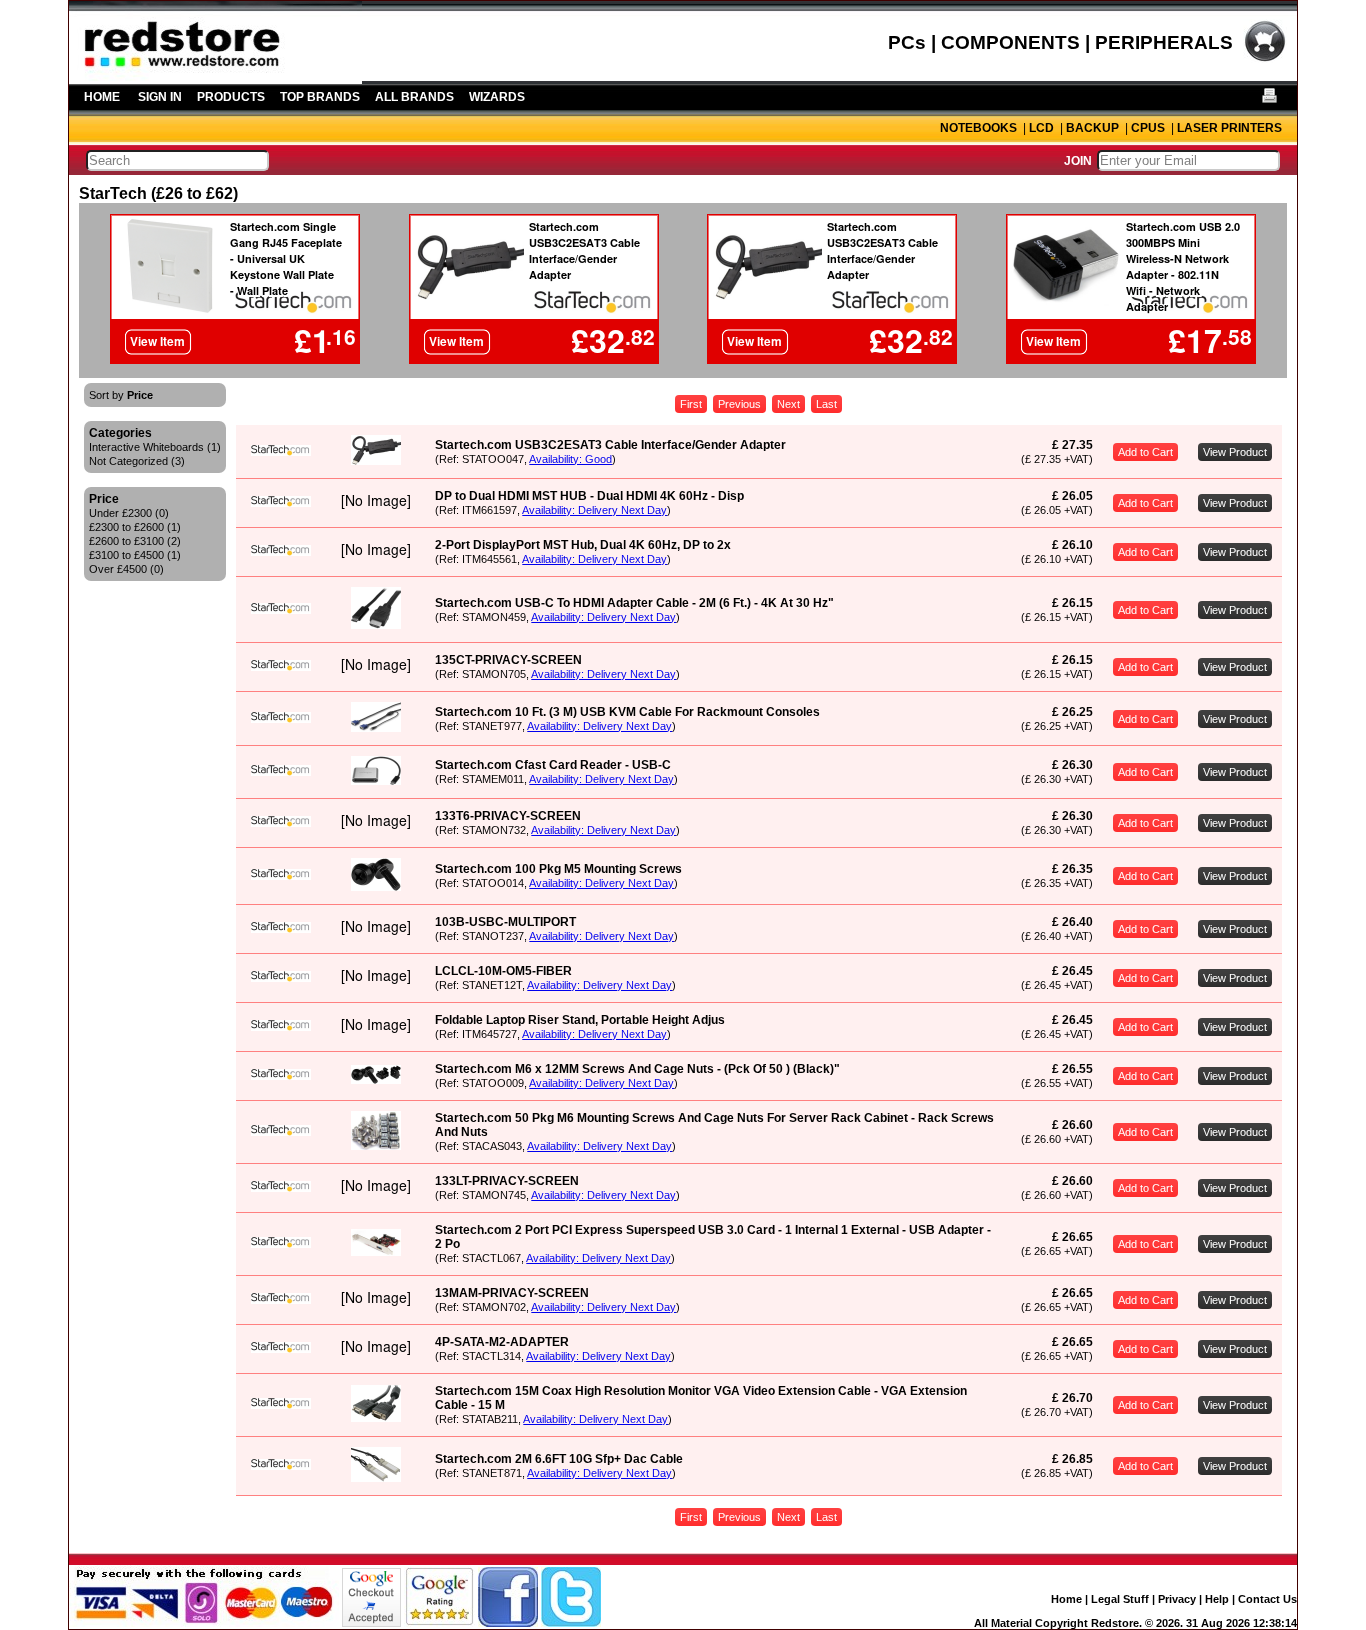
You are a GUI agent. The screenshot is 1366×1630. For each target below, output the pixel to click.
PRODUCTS (231, 97)
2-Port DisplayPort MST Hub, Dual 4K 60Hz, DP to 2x (583, 545)
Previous (739, 404)
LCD (1041, 128)
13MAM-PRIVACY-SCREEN (512, 1293)
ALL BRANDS (414, 97)
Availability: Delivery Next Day (594, 510)
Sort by (121, 395)
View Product (1235, 452)
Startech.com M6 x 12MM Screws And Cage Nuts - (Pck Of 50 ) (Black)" (637, 1069)
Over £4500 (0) (126, 569)
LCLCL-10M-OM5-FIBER (503, 971)
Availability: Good (570, 459)
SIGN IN (160, 97)
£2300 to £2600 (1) (135, 527)
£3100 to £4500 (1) (135, 555)
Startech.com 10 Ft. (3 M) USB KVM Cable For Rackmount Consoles (627, 712)
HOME (102, 97)
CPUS (1148, 128)
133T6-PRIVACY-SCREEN (508, 816)
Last (826, 404)
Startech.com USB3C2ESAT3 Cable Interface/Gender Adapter (610, 445)
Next (788, 404)
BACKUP (1092, 128)
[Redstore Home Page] (215, 77)
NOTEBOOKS (978, 128)
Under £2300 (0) (129, 513)
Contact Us (1267, 1599)
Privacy (1177, 1599)
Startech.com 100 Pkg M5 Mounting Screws (558, 869)
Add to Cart (1145, 452)
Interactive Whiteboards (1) (155, 447)
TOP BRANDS (320, 97)
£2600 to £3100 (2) (135, 541)
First (691, 404)
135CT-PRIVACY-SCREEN (508, 660)
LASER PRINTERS (1229, 128)
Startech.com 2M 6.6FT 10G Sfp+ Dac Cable (559, 1459)
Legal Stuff (1120, 1599)
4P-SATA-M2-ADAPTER (502, 1342)
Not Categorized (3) (137, 461)
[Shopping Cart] (1265, 59)
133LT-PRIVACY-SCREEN (507, 1181)
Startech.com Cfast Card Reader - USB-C (553, 765)
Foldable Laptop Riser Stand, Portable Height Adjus (580, 1020)
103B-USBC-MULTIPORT (505, 922)
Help (1217, 1599)
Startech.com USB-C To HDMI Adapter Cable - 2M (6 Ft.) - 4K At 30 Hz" (634, 603)
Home (1066, 1599)
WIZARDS (497, 97)
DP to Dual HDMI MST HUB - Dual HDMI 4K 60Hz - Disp (589, 496)
